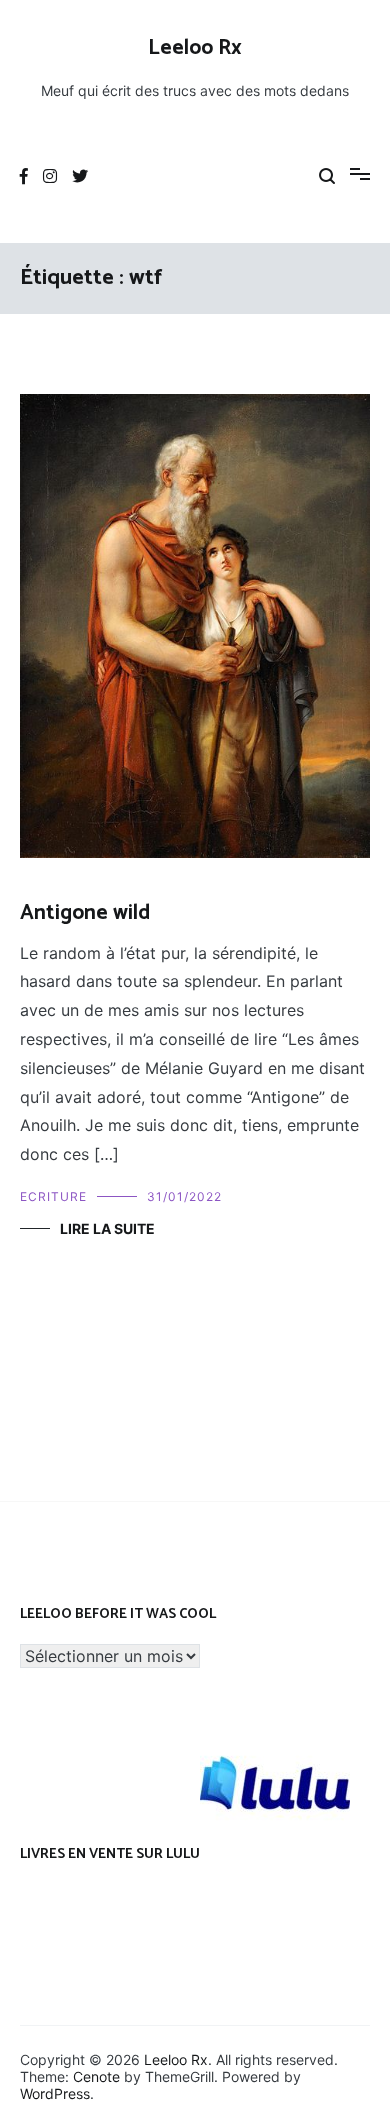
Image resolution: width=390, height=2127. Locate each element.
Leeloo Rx (195, 48)
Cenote (96, 2076)
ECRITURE (53, 1196)
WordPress (55, 2093)
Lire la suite (107, 1228)
